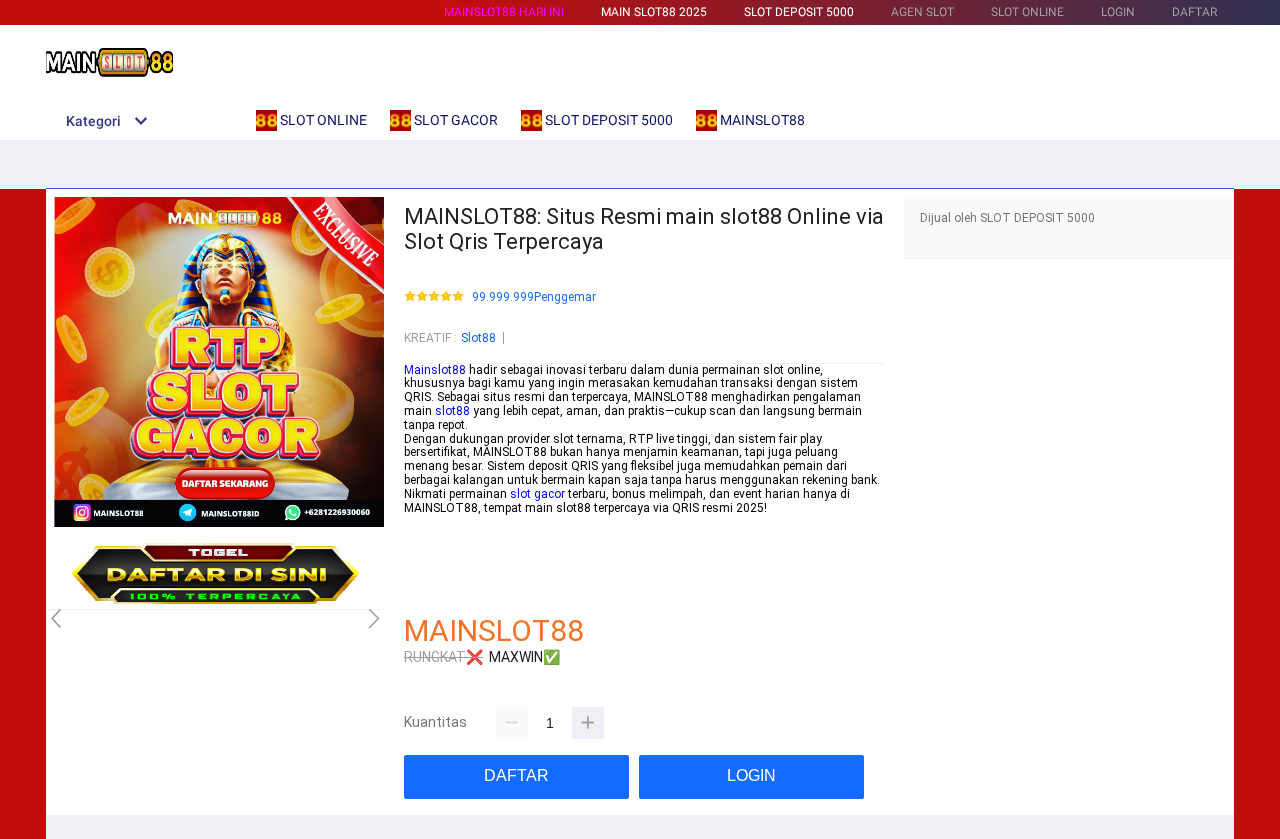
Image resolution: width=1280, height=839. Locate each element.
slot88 (452, 411)
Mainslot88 (435, 370)
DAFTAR (1194, 12)
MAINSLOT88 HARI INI (504, 12)
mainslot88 (435, 521)
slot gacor (537, 494)
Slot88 (478, 338)
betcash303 (436, 549)
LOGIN (1118, 12)
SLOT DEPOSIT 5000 (799, 12)
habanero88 (436, 535)
